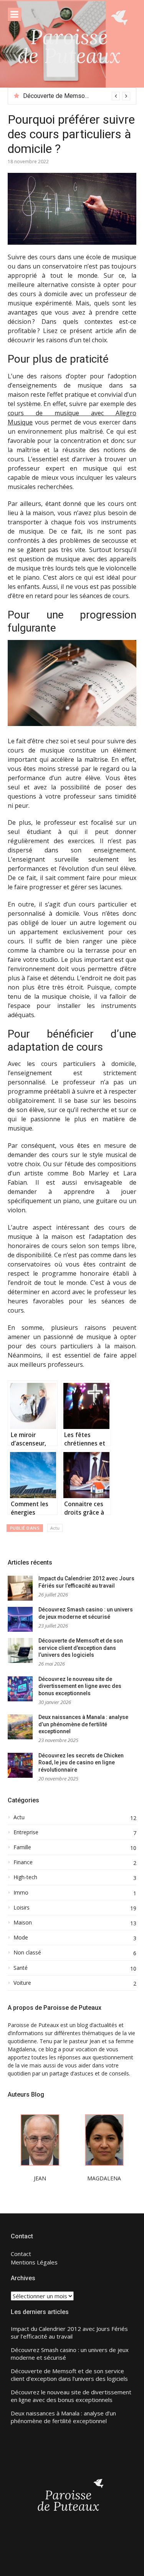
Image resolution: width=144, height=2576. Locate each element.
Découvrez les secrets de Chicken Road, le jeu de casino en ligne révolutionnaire (81, 1763)
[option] (77, 96)
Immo (21, 1893)
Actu (55, 1528)
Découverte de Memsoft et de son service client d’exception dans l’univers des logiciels (81, 1648)
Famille (22, 1847)
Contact (21, 2254)
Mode (21, 1938)
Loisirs (22, 1908)
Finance (23, 1862)
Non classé (27, 1953)
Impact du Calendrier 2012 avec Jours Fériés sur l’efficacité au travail (69, 2333)
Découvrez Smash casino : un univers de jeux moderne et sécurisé (70, 2354)
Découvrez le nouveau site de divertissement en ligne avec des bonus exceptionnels (80, 1686)
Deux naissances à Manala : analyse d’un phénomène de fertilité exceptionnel (83, 1724)
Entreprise (26, 1832)
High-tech (25, 1877)
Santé (21, 1968)
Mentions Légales (34, 2262)
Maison (23, 1923)
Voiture (22, 1983)
